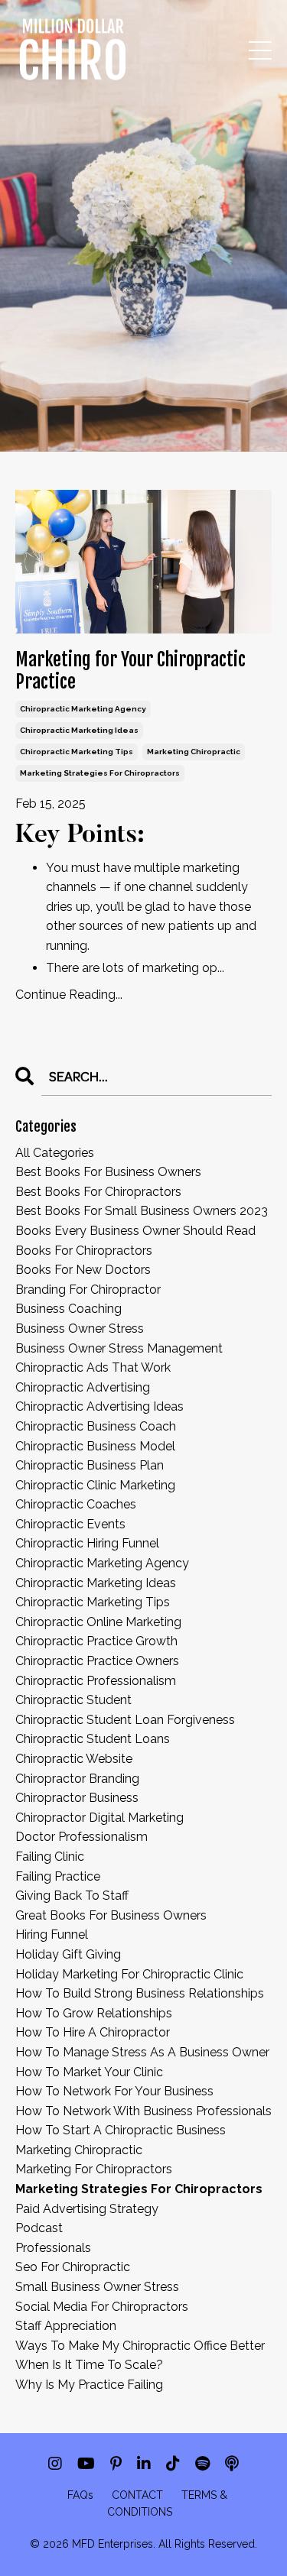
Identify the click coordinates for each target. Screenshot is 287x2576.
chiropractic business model (95, 1446)
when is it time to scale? (89, 2365)
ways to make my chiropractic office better (140, 2346)
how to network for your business (114, 2091)
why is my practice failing (89, 2385)
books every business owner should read (135, 1231)
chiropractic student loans (93, 1739)
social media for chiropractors (102, 2307)
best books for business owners (108, 1172)
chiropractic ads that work (93, 1367)
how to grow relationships (94, 2013)
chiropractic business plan (90, 1465)
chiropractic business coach (96, 1426)
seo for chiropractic (73, 2267)
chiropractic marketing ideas (79, 730)
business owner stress (80, 1329)
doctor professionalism (82, 1837)
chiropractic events (70, 1524)
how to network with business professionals (143, 2111)
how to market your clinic (89, 2072)
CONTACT (137, 2495)
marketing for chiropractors (94, 2169)
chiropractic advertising (83, 1387)
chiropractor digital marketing (99, 1818)
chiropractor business (77, 1798)
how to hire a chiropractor (93, 2032)
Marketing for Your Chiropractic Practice (130, 671)
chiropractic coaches (76, 1504)
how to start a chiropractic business (121, 2130)
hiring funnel (52, 1934)
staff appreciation (66, 2326)
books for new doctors (83, 1270)
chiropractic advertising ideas (99, 1406)
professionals (53, 2248)
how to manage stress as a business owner (142, 2052)
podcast (39, 2228)
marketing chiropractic (194, 752)
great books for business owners (111, 1915)
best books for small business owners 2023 (142, 1211)
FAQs (80, 2495)
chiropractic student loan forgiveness (125, 1720)
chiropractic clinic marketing (95, 1485)
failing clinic (50, 1857)
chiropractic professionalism (96, 1681)
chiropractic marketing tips (77, 752)
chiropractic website (74, 1759)
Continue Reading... (69, 995)
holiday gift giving (68, 1954)
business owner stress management (119, 1348)
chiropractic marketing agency (83, 709)
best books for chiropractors (98, 1192)
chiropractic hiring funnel (87, 1543)
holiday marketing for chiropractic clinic (129, 1974)
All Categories (55, 1153)
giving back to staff (72, 1896)
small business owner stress (97, 2287)
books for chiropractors (84, 1251)
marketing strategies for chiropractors (100, 773)
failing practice (58, 1876)
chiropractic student (73, 1700)
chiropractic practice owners (97, 1661)
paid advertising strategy (87, 2209)
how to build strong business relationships (140, 1993)
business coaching (68, 1309)
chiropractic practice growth (96, 1641)
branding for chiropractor (88, 1290)
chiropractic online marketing (98, 1622)
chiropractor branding (77, 1779)
